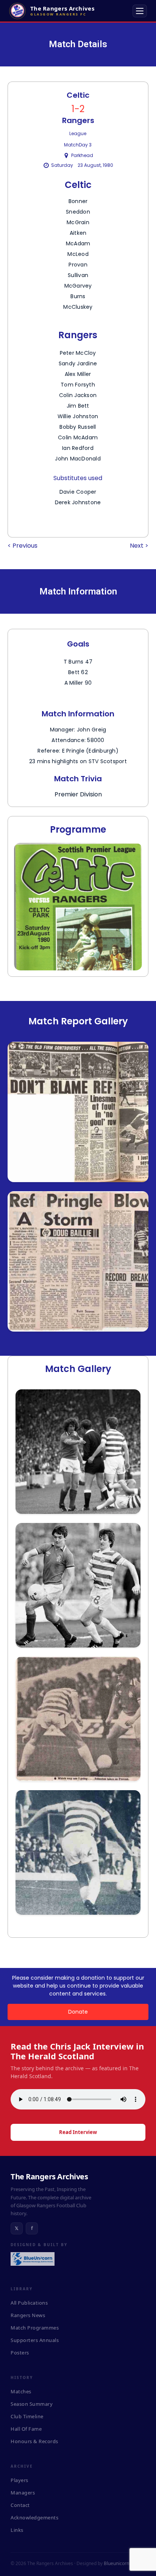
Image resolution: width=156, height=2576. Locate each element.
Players (19, 2480)
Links (17, 2530)
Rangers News (28, 2315)
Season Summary (32, 2404)
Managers (23, 2493)
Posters (20, 2353)
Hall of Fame (26, 2429)
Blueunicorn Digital (124, 2563)
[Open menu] (140, 11)
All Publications (29, 2303)
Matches (21, 2391)
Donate (78, 2012)
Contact (20, 2505)
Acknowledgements (34, 2517)
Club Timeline (27, 2416)
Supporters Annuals (35, 2340)
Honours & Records (34, 2441)
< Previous (23, 546)
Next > (139, 546)
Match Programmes (35, 2328)
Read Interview (78, 2132)
